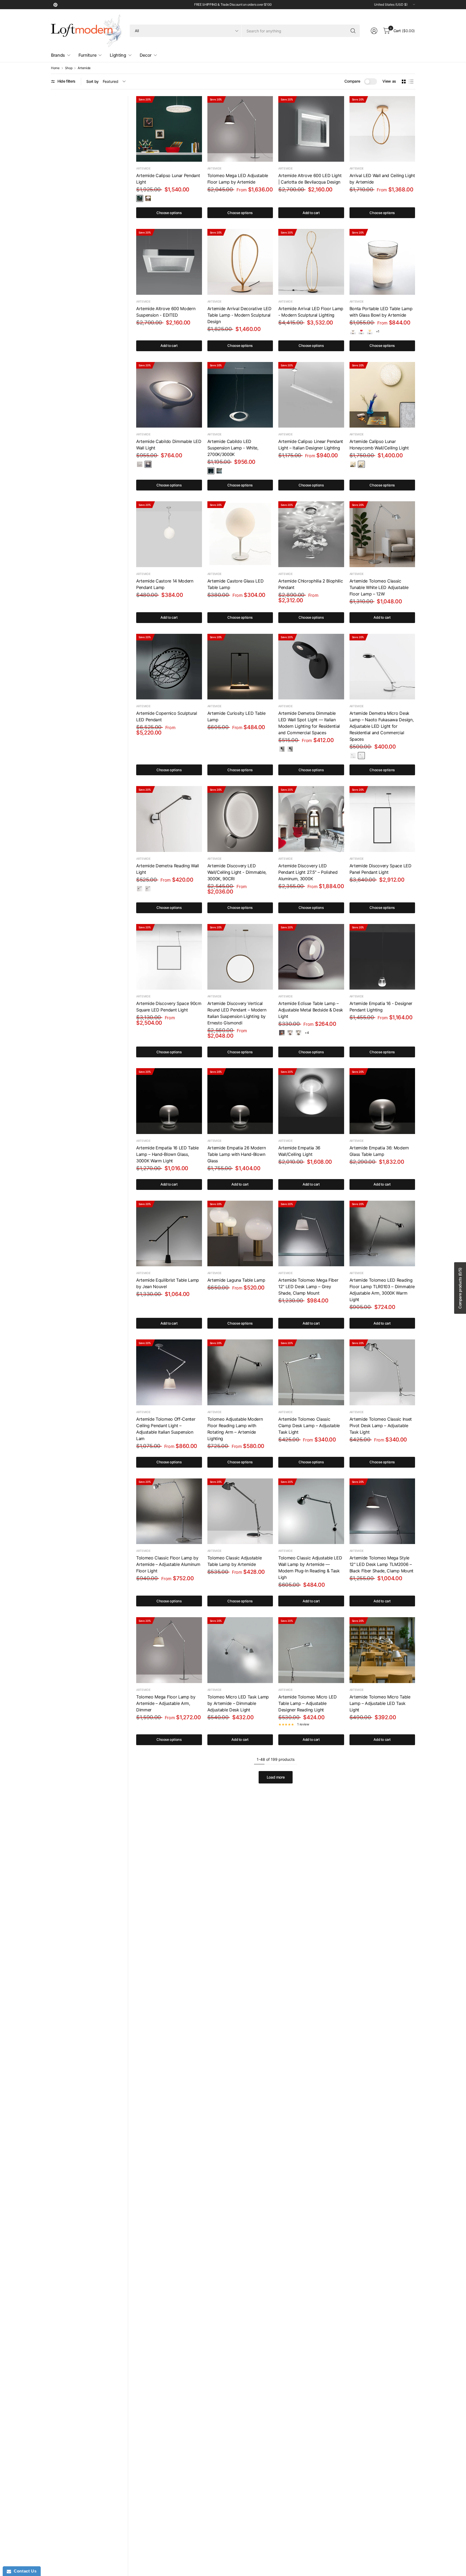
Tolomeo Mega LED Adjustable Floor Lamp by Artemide (238, 179)
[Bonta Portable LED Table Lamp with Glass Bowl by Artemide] (382, 262)
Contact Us (24, 2571)
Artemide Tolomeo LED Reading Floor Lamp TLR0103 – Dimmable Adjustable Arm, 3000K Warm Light (382, 1290)
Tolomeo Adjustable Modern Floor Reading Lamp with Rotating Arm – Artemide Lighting (235, 1429)
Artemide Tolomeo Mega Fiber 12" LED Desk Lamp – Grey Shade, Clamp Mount (308, 1287)
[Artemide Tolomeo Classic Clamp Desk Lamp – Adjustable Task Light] (311, 1372)
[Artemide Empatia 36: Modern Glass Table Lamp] (382, 1101)
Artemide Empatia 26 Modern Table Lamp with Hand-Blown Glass (237, 1154)
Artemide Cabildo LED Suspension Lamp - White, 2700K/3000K (233, 448)
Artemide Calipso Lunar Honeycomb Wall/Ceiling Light (379, 445)
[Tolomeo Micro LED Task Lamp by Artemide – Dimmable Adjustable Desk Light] (240, 1650)
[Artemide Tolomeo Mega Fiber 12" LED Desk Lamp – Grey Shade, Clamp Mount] (311, 1234)
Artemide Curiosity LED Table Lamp (237, 716)
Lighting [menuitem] (118, 55)
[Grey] (353, 331)
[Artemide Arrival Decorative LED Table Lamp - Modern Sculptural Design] (240, 262)
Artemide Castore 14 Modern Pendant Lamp (165, 584)
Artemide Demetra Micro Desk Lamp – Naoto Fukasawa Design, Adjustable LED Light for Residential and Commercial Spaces (382, 726)
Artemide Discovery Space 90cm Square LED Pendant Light (169, 1007)
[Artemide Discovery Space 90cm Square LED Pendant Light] (169, 957)
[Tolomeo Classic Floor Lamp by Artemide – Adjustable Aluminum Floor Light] (169, 1511)
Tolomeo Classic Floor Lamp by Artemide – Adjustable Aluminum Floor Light (168, 1564)
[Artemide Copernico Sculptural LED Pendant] (169, 667)
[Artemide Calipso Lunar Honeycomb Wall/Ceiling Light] (382, 395)
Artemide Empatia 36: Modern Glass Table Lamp (379, 1151)
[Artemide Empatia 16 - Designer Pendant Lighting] (382, 957)
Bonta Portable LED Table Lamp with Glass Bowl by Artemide (381, 312)
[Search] (353, 31)
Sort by (92, 81)
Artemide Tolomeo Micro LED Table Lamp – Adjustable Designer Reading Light (308, 1703)
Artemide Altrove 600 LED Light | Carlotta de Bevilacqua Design (310, 179)
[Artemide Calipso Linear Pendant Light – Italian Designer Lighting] (311, 395)
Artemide (84, 68)
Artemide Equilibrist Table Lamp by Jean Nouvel (168, 1283)
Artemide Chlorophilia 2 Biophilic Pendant (311, 584)
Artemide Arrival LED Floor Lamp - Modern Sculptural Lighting (311, 312)
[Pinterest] (55, 5)
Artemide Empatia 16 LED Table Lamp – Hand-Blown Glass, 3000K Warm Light (167, 1154)
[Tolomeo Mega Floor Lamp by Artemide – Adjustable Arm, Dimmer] (169, 1650)
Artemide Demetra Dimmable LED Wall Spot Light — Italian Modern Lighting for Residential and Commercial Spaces (309, 723)
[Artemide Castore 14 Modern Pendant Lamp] (169, 534)
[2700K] (140, 464)
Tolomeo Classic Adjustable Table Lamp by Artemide (235, 1561)
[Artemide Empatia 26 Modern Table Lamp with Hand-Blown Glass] (240, 1101)
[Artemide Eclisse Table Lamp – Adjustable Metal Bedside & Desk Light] (311, 957)
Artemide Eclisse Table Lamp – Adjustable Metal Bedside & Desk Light (311, 1010)
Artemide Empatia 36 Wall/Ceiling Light (299, 1151)
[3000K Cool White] (148, 198)
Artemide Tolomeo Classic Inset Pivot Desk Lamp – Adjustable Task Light (381, 1426)
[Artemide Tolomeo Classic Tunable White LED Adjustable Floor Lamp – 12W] (382, 534)
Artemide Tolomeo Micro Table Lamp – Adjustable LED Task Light (380, 1703)
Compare (352, 81)
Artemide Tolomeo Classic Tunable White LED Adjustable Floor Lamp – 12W (379, 587)
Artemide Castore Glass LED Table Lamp (236, 584)
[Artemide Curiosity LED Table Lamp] (240, 667)
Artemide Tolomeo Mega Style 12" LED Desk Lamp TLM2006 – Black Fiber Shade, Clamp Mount (381, 1564)
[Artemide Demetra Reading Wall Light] (169, 819)
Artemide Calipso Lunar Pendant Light (168, 179)
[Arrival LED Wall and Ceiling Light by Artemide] (382, 129)
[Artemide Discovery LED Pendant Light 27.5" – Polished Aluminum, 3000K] (311, 819)
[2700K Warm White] (140, 198)
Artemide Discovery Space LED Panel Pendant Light (381, 869)
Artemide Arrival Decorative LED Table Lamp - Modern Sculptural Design (239, 315)
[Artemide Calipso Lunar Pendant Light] (169, 129)
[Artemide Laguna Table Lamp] (240, 1234)
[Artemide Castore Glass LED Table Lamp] (240, 534)
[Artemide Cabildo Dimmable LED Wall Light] (169, 395)
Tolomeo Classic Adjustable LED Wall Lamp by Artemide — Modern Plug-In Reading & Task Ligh (310, 1568)
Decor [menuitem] (146, 55)
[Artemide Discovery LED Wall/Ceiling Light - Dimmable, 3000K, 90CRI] (240, 819)
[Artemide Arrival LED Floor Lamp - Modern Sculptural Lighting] (311, 262)
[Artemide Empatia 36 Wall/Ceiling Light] (311, 1101)
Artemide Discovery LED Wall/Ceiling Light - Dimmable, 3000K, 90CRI (237, 872)
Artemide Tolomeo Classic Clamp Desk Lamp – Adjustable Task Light (309, 1426)
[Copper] (290, 1033)
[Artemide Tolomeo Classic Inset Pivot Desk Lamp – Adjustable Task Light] (382, 1372)
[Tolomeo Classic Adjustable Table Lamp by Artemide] (240, 1511)
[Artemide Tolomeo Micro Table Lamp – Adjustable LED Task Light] (382, 1650)
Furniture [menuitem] (87, 55)
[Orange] (282, 1033)
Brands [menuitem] (58, 55)
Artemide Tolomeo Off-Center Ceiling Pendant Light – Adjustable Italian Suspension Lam (166, 1429)
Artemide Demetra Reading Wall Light (168, 869)
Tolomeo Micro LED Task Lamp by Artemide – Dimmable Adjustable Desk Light (238, 1703)
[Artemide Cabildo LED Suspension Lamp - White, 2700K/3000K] (240, 395)
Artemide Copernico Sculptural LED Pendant (167, 716)
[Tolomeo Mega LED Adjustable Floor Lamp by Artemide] (240, 129)
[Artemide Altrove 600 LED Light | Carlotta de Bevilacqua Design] (311, 129)
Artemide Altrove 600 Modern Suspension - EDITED (166, 312)
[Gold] (299, 1033)
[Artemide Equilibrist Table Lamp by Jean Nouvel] (169, 1234)
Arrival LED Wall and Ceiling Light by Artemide (382, 179)
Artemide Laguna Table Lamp (236, 1280)
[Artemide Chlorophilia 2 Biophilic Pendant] (311, 534)
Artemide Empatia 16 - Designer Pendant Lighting (381, 1007)
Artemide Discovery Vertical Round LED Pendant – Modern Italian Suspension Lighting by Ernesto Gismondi (237, 1013)
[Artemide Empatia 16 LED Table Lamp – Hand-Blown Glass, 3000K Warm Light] (169, 1101)
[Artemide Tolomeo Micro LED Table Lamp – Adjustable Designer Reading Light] (311, 1650)
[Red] (361, 331)
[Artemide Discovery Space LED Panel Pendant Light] (382, 819)
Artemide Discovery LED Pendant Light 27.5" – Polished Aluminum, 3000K (308, 872)
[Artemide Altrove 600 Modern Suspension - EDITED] (169, 262)
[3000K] (148, 464)
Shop (69, 68)
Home (55, 68)
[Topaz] (370, 331)
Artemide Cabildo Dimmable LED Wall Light (169, 445)
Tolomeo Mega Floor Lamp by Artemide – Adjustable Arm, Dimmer (166, 1703)
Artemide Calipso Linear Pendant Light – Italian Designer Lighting (311, 445)
